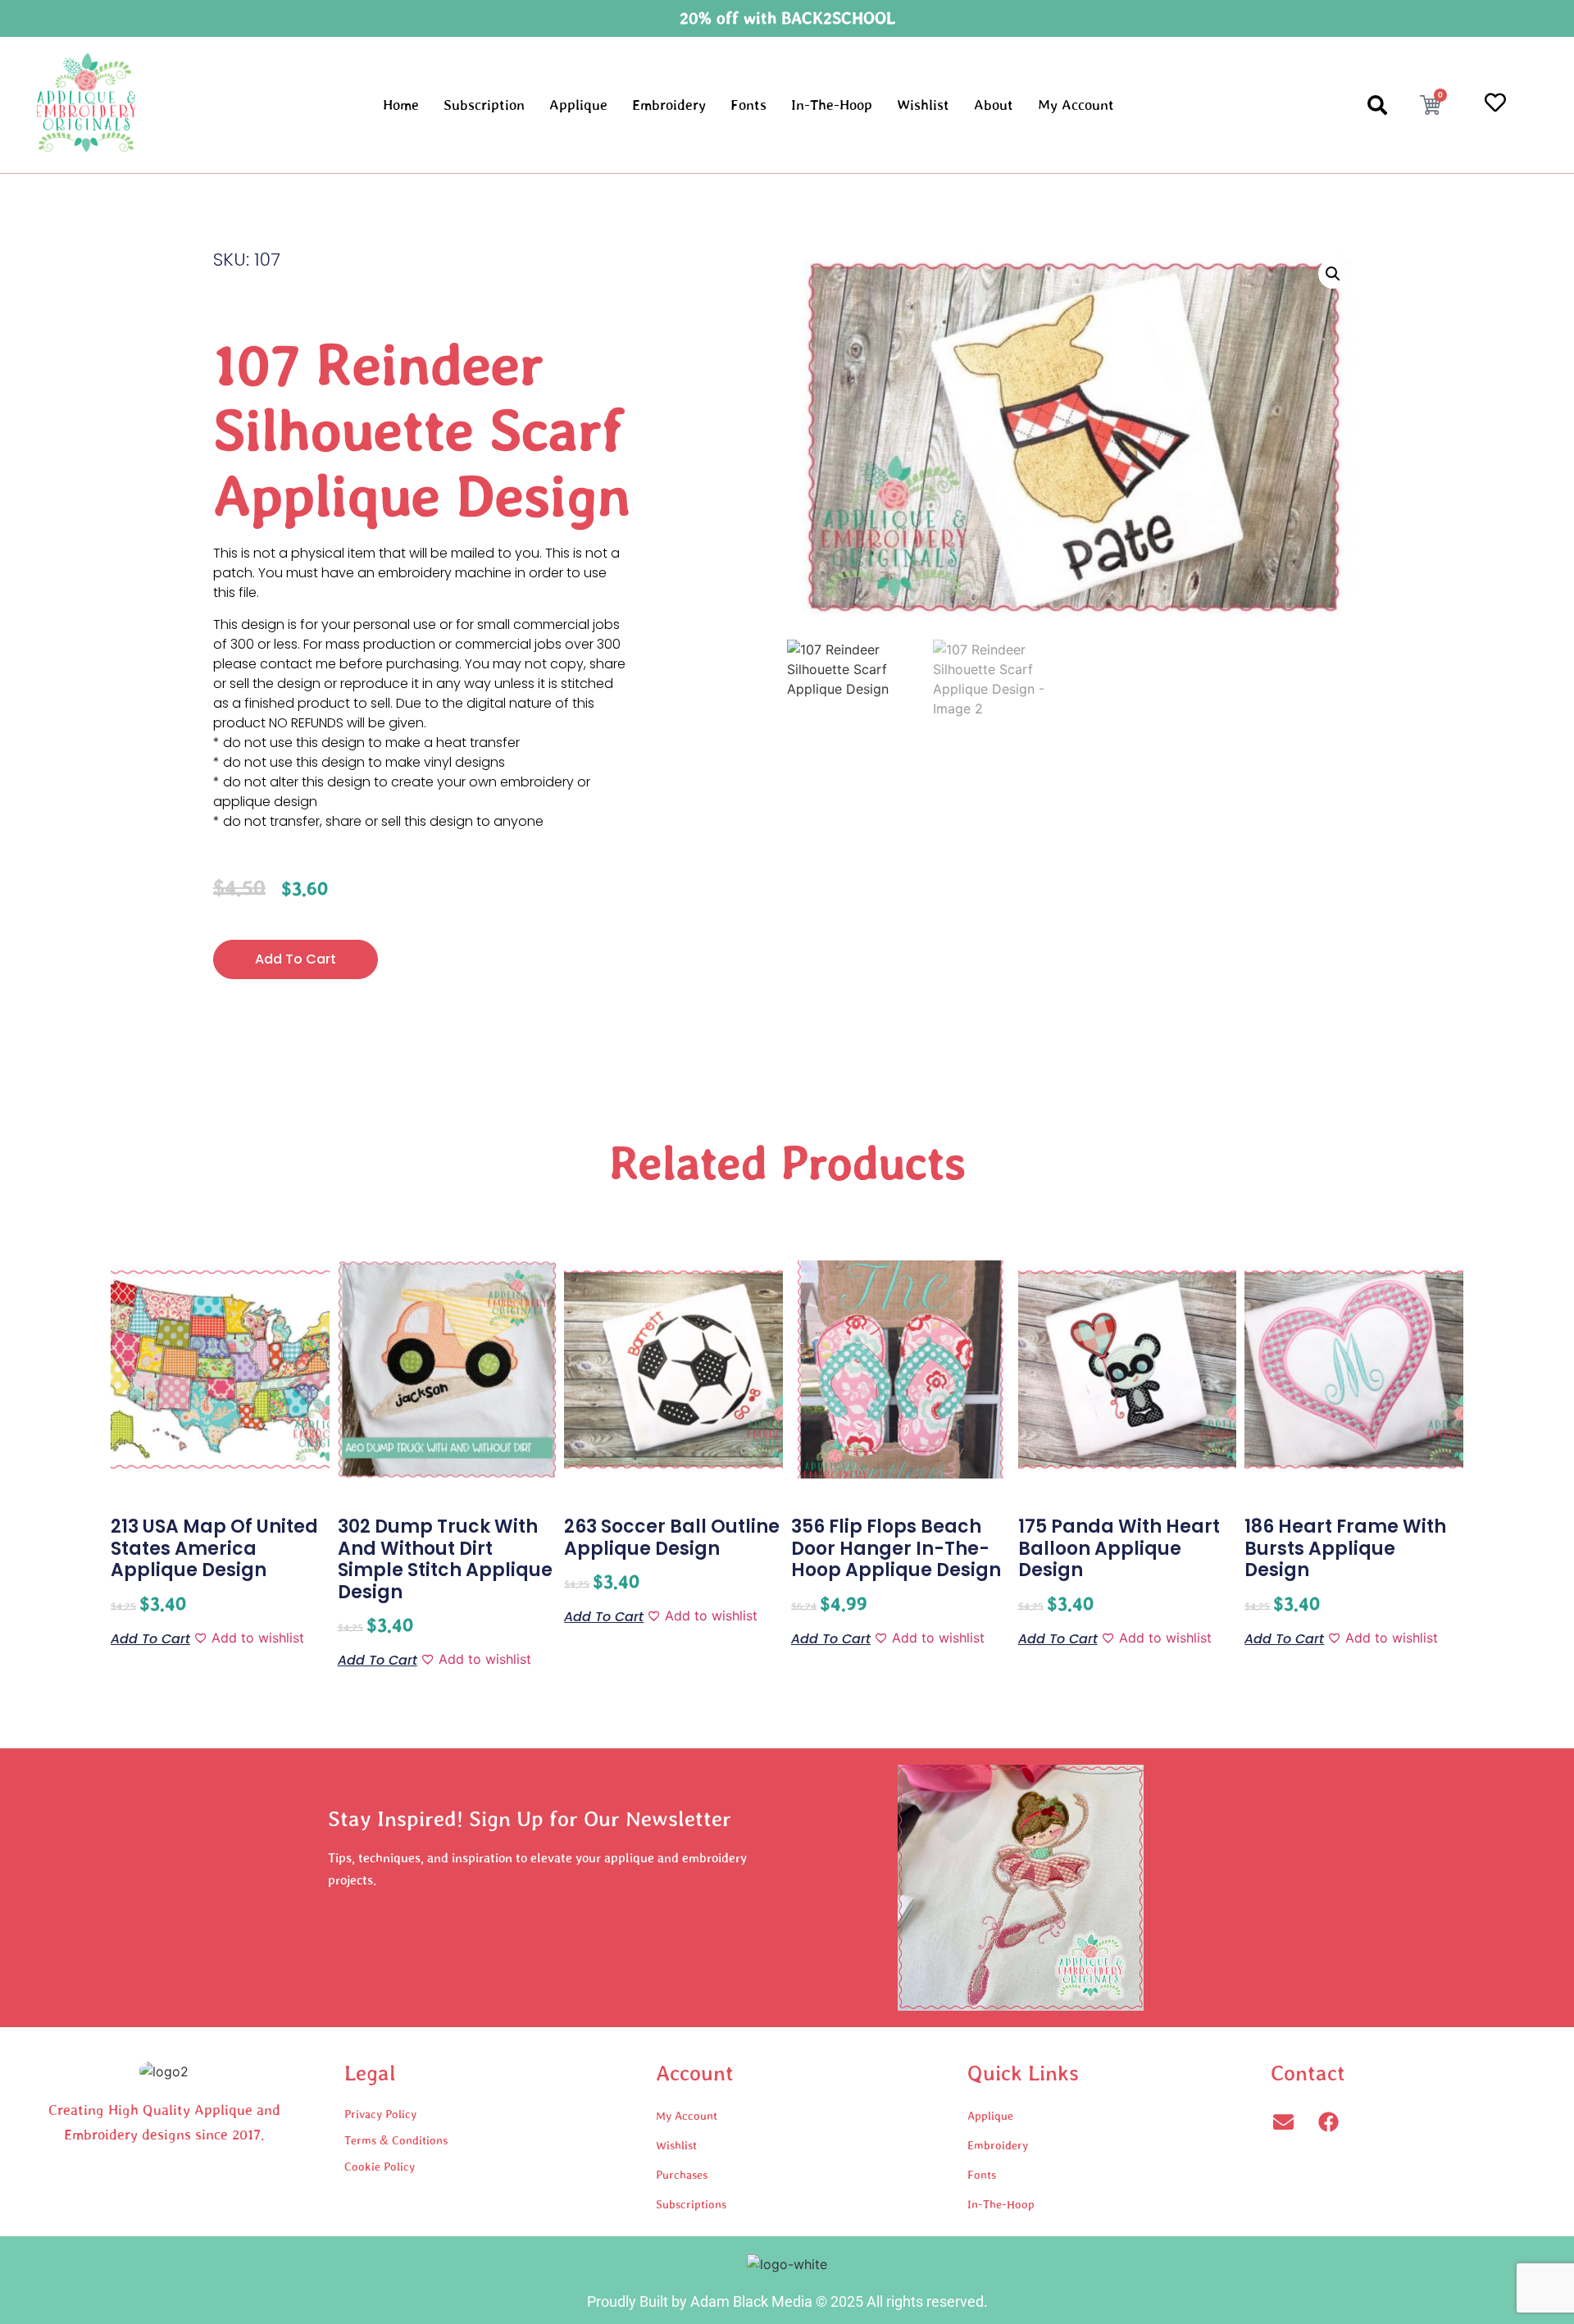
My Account (1076, 105)
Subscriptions (691, 2204)
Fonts (748, 105)
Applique (578, 105)
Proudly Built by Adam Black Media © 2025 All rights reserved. (787, 2301)
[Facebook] (1328, 2121)
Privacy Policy (380, 2114)
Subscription (484, 105)
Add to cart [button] (150, 1638)
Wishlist (923, 105)
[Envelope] (1283, 2121)
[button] (1333, 274)
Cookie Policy (380, 2167)
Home (401, 105)
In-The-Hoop (832, 105)
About (994, 105)
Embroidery (669, 105)
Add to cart (296, 959)
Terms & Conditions (396, 2140)
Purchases (682, 2175)
